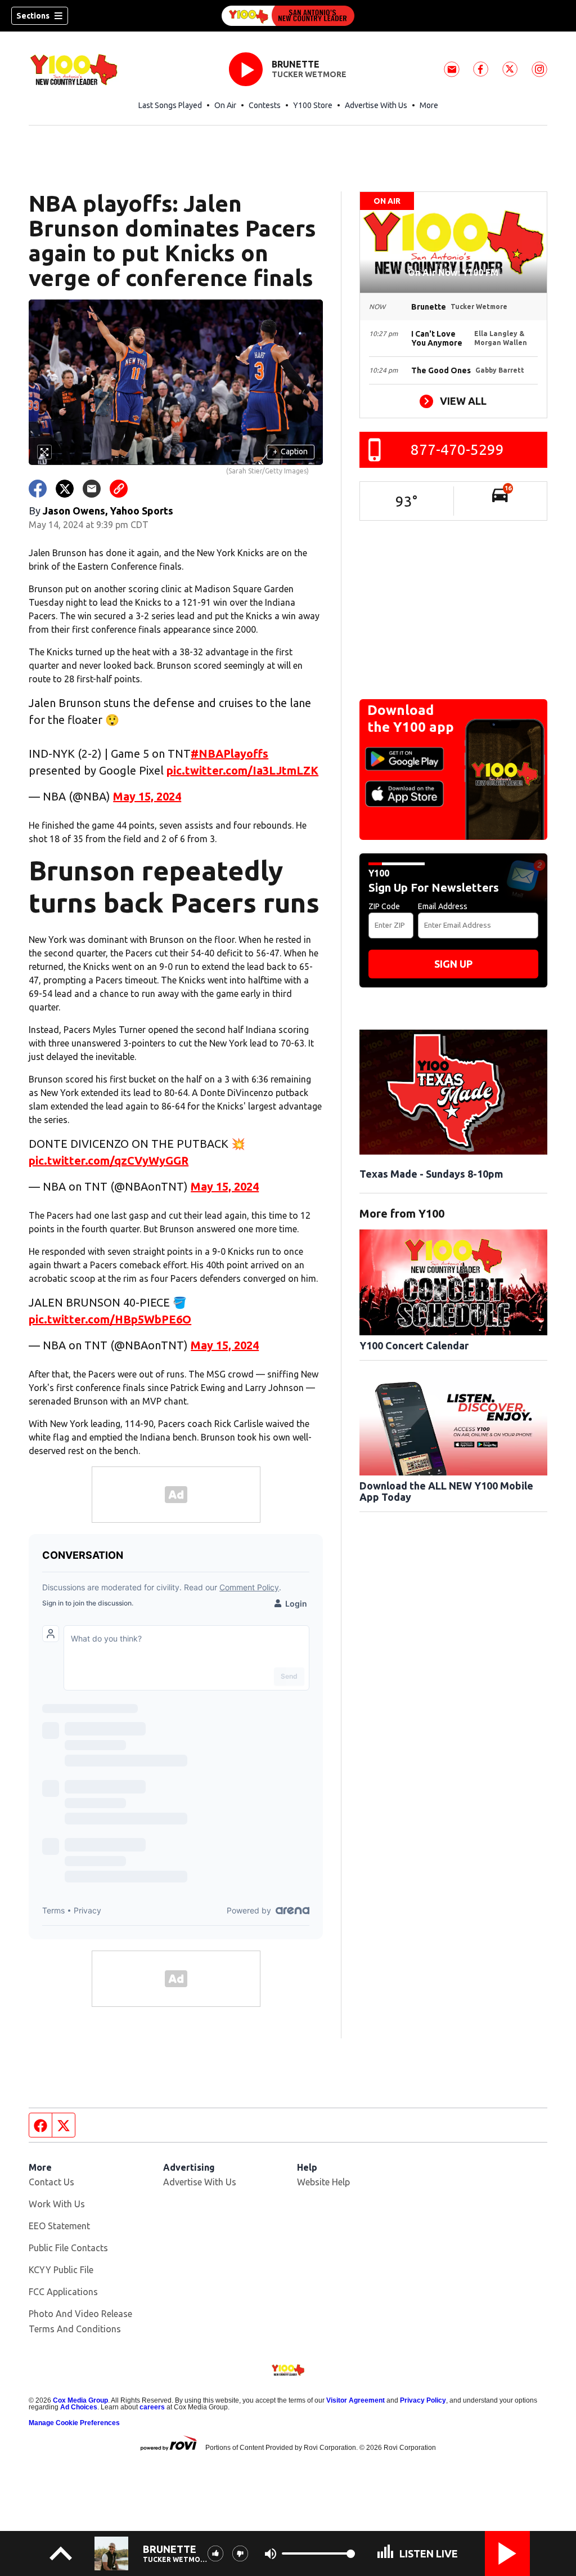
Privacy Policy (423, 2400)
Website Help (323, 2182)
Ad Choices (79, 2407)
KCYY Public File (61, 2270)
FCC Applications (63, 2292)
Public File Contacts (68, 2248)
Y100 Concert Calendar (414, 1345)
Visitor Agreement (355, 2400)
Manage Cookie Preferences (74, 2423)
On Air (225, 105)
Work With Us (57, 2204)
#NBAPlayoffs (229, 753)
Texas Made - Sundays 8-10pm (431, 1174)
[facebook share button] (38, 489)
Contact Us (51, 2182)
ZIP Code (384, 906)
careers (152, 2407)
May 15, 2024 (147, 796)
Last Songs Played (170, 105)
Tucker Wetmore (309, 74)
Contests (265, 105)
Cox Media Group (80, 2400)
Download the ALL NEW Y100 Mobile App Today (446, 1491)
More (429, 105)
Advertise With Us (376, 105)
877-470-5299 (457, 450)
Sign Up (453, 964)
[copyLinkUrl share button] (119, 489)
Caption (290, 451)
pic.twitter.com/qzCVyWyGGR (109, 1160)
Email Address (443, 906)
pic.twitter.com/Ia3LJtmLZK (242, 770)
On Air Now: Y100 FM (453, 272)
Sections (33, 16)
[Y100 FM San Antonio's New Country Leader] (288, 16)
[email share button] (92, 489)
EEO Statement (59, 2226)
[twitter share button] (65, 489)
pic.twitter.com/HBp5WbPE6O (110, 1319)
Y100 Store (313, 105)
